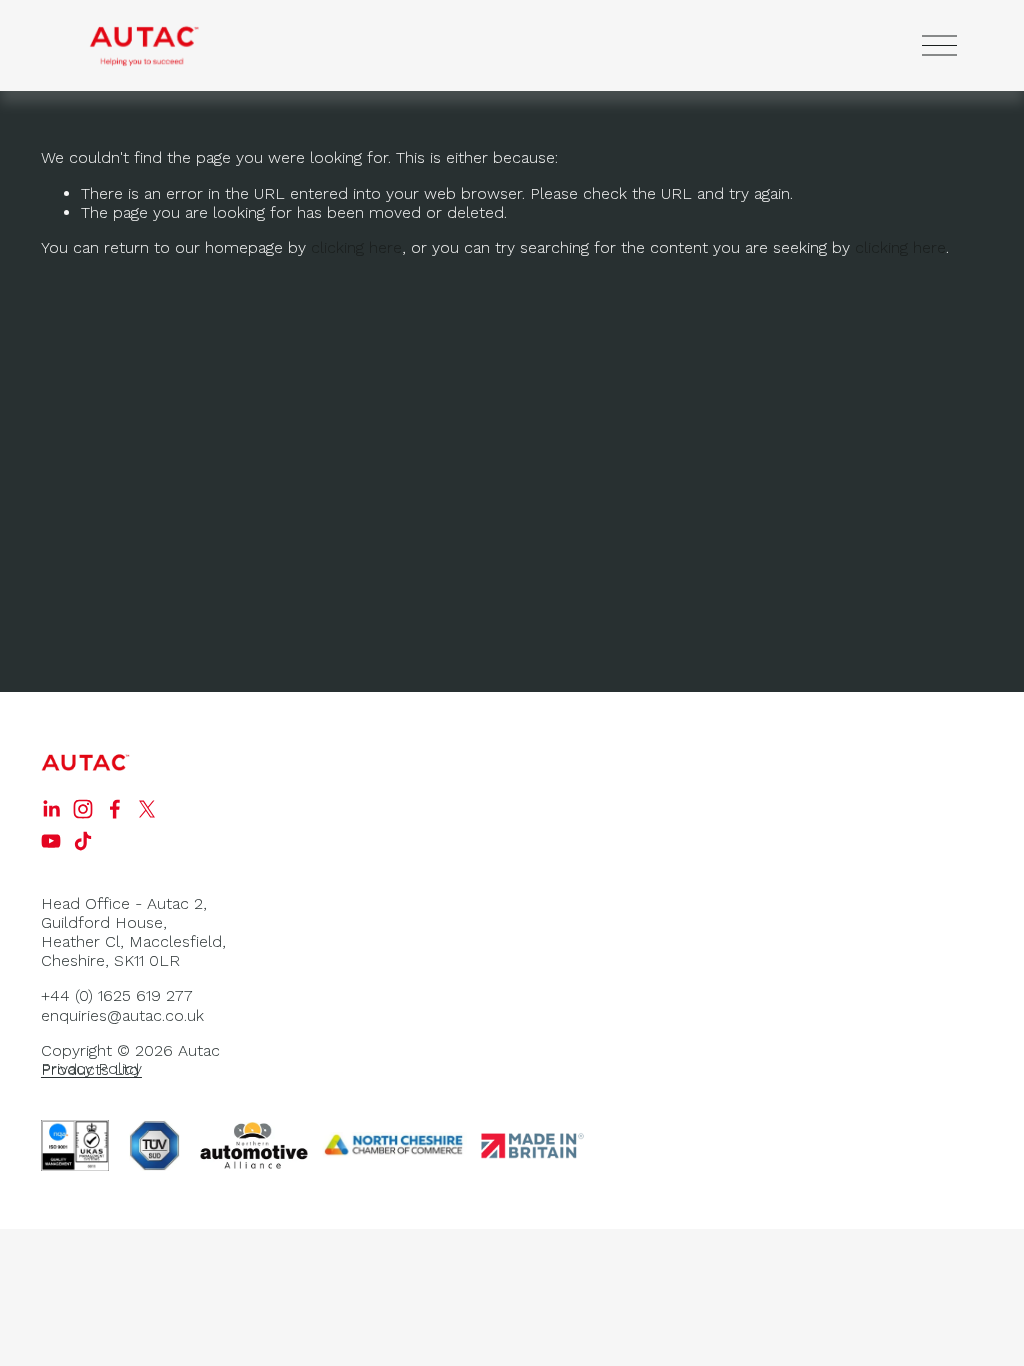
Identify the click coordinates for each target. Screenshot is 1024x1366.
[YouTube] (51, 841)
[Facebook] (115, 809)
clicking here (356, 247)
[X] (147, 809)
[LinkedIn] (51, 809)
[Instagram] (83, 809)
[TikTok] (83, 841)
